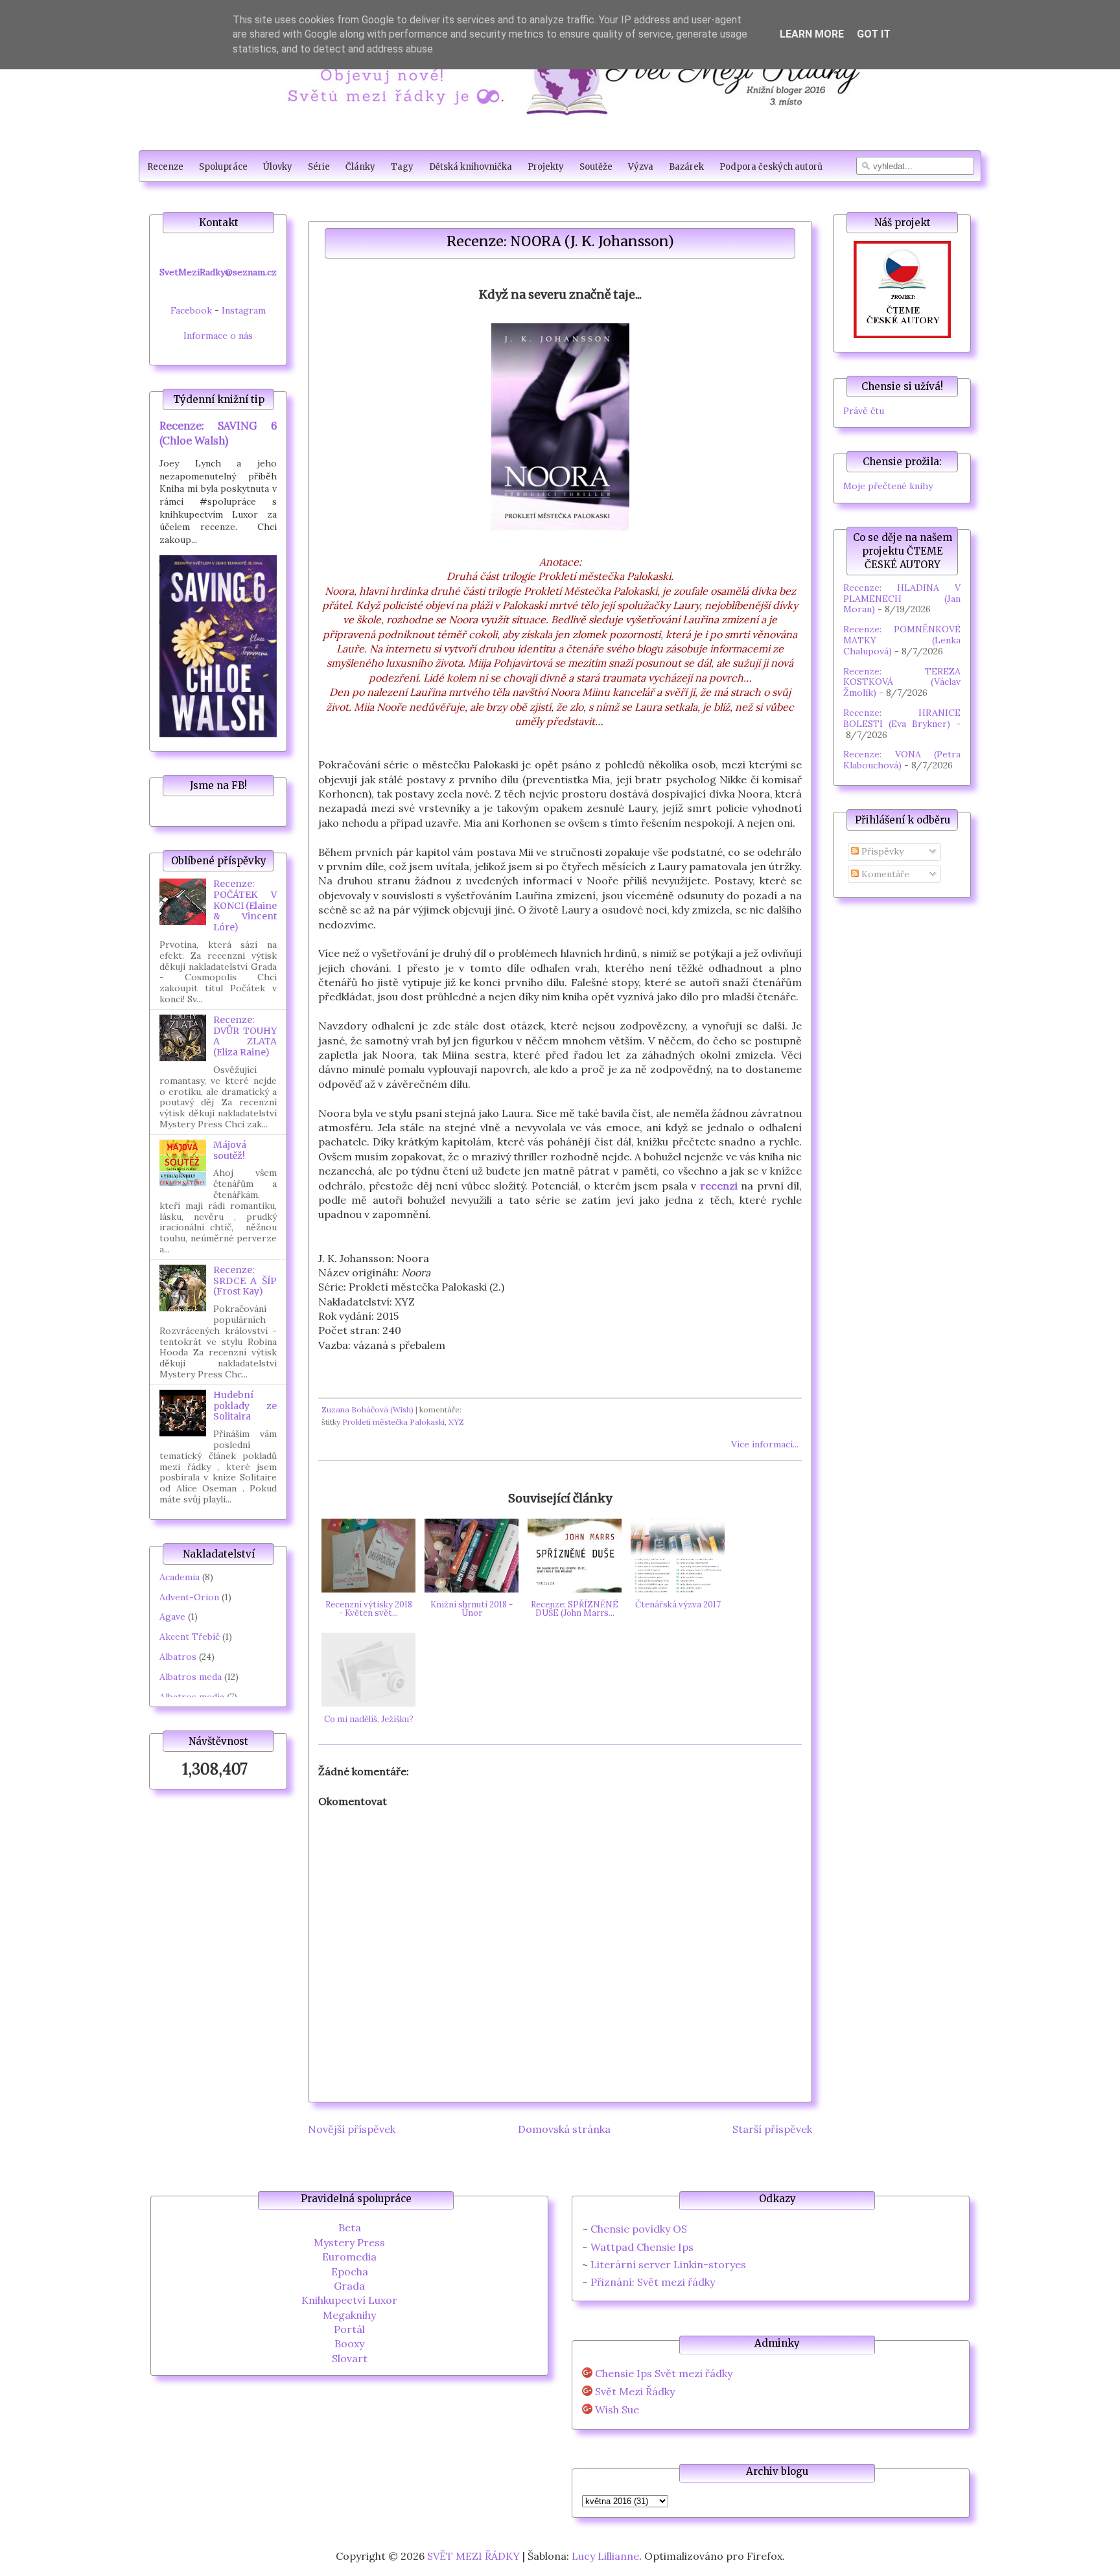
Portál (349, 2329)
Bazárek (686, 167)
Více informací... (765, 1444)
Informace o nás (218, 336)
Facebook (191, 310)
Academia (180, 1577)
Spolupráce (223, 167)
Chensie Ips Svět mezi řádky (664, 2374)
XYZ (456, 1422)
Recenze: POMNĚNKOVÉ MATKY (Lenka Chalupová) (902, 640)
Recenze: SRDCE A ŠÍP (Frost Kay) (245, 1281)
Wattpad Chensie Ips (642, 2247)
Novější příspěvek (352, 2129)
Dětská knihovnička (471, 167)
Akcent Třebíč (190, 1637)
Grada (349, 2286)
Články (360, 167)
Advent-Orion (189, 1597)
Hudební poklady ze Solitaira (245, 1406)
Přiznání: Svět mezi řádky (653, 2282)
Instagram (244, 310)
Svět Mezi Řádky (635, 2392)
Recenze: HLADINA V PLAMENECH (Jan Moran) (902, 599)
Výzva (641, 167)
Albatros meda (191, 1677)
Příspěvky (881, 851)
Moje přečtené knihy (888, 486)
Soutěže (596, 167)
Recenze (165, 167)
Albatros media (192, 1697)
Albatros (178, 1657)
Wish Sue (617, 2410)
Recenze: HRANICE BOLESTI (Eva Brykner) (902, 718)
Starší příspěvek (772, 2129)
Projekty (546, 167)
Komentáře (884, 874)
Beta (350, 2227)
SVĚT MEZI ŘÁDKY (473, 2556)
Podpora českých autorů (771, 167)
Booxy (349, 2343)
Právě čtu (864, 411)
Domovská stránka (564, 2129)
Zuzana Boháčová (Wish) (367, 1409)
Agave (172, 1616)
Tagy (402, 167)
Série (319, 167)
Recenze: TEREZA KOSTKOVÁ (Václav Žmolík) (902, 682)
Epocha (350, 2271)
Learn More (812, 34)
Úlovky (278, 167)
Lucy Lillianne (605, 2556)
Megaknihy (349, 2315)
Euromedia (349, 2257)
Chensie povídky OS (639, 2229)
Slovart (350, 2358)
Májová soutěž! (230, 1150)
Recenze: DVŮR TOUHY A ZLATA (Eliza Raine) (245, 1036)
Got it (874, 34)
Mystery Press (349, 2242)
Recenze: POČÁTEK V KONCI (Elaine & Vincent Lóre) (245, 905)
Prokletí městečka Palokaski (393, 1422)
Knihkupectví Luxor (349, 2300)
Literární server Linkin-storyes (668, 2264)
